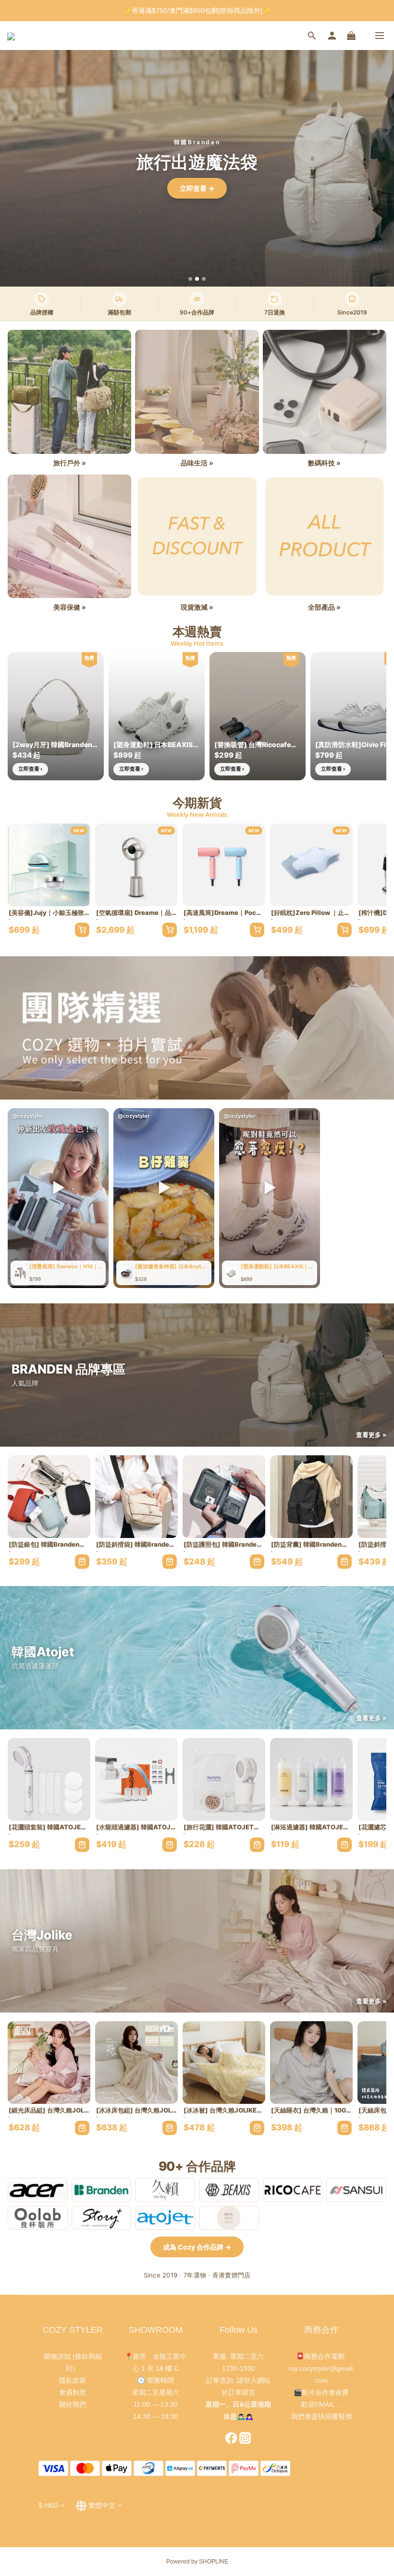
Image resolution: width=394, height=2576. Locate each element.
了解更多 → (197, 188)
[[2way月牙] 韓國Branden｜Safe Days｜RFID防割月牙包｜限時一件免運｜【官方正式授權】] (56, 716)
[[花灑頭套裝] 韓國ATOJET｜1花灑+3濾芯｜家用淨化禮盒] (49, 1779)
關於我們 (73, 2404)
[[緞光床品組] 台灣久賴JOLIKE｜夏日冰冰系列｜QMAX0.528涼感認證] (49, 2063)
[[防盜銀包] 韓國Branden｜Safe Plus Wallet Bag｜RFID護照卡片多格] (49, 1497)
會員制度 (73, 2392)
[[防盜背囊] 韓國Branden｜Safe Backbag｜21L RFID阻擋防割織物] (311, 1497)
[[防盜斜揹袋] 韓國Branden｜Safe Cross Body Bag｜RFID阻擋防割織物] (136, 1497)
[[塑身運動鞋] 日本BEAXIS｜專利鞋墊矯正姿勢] (157, 716)
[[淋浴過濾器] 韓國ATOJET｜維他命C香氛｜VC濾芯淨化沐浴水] (311, 1779)
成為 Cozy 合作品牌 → (197, 2247)
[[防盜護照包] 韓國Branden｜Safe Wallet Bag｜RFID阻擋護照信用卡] (224, 1497)
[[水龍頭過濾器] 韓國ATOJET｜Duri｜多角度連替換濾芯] (136, 1779)
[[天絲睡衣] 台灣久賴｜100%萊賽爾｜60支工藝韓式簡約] (311, 2063)
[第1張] (190, 279)
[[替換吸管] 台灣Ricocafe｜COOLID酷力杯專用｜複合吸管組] (258, 716)
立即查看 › (30, 769)
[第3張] (204, 279)
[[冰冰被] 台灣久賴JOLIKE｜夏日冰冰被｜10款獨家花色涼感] (224, 2063)
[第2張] (197, 279)
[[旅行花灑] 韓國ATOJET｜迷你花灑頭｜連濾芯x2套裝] (224, 1779)
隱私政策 (73, 2380)
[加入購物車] (82, 930)
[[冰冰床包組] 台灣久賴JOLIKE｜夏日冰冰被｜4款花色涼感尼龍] (136, 2063)
